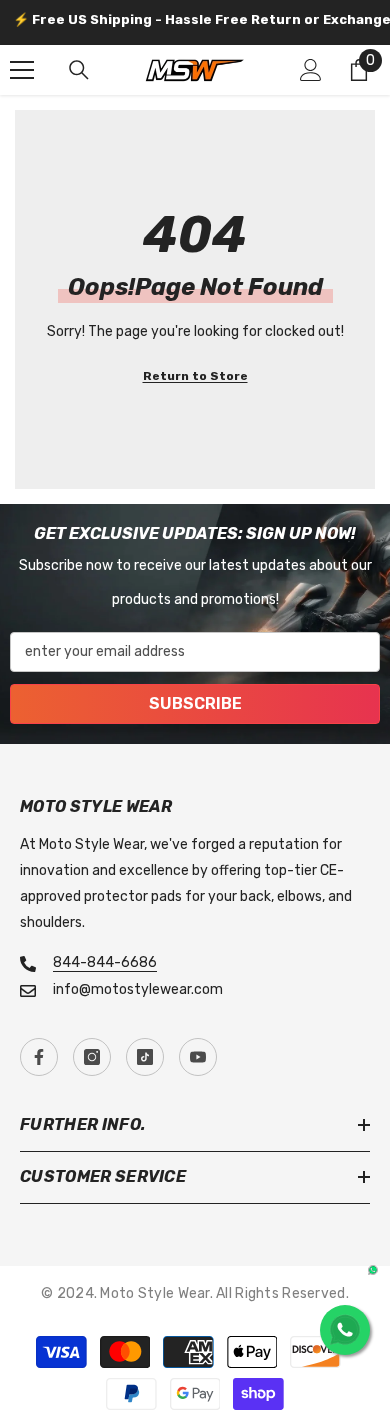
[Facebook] (39, 1057)
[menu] (22, 70)
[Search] (79, 70)
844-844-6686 (105, 962)
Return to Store (195, 376)
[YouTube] (198, 1057)
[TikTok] (145, 1057)
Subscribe (195, 703)
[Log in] (311, 70)
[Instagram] (92, 1057)
